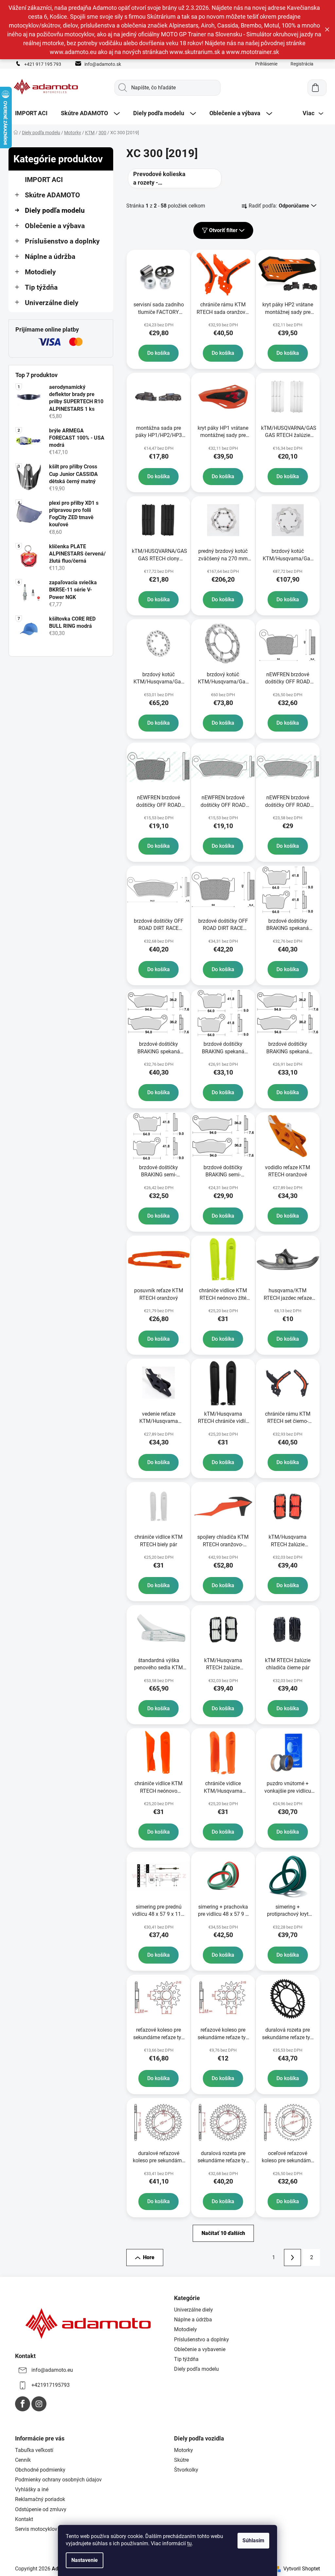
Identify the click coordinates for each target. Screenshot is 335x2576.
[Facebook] (23, 2404)
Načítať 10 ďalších (223, 2233)
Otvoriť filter (223, 230)
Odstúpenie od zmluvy (41, 2509)
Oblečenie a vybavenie (200, 2349)
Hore (149, 2257)
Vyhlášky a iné (32, 2489)
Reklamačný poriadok (40, 2499)
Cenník (23, 2460)
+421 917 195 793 (43, 64)
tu (189, 2543)
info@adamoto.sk (103, 64)
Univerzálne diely (52, 303)
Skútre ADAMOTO (53, 195)
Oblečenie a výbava (55, 226)
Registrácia (302, 64)
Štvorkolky (186, 2470)
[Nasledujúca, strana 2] (292, 2258)
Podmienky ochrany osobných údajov (58, 2480)
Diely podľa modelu (55, 210)
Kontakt (24, 2519)
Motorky (184, 2450)
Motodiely (40, 272)
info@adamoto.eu (52, 2370)
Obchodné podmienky (40, 2470)
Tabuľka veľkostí (34, 2450)
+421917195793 (51, 2385)
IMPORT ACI (44, 180)
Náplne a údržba (50, 257)
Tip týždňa (41, 287)
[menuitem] (31, 113)
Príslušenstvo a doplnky (62, 241)
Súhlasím (253, 2540)
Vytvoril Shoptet (302, 2569)
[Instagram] (39, 2404)
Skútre (181, 2460)
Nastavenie (85, 2560)
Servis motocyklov (36, 2529)
